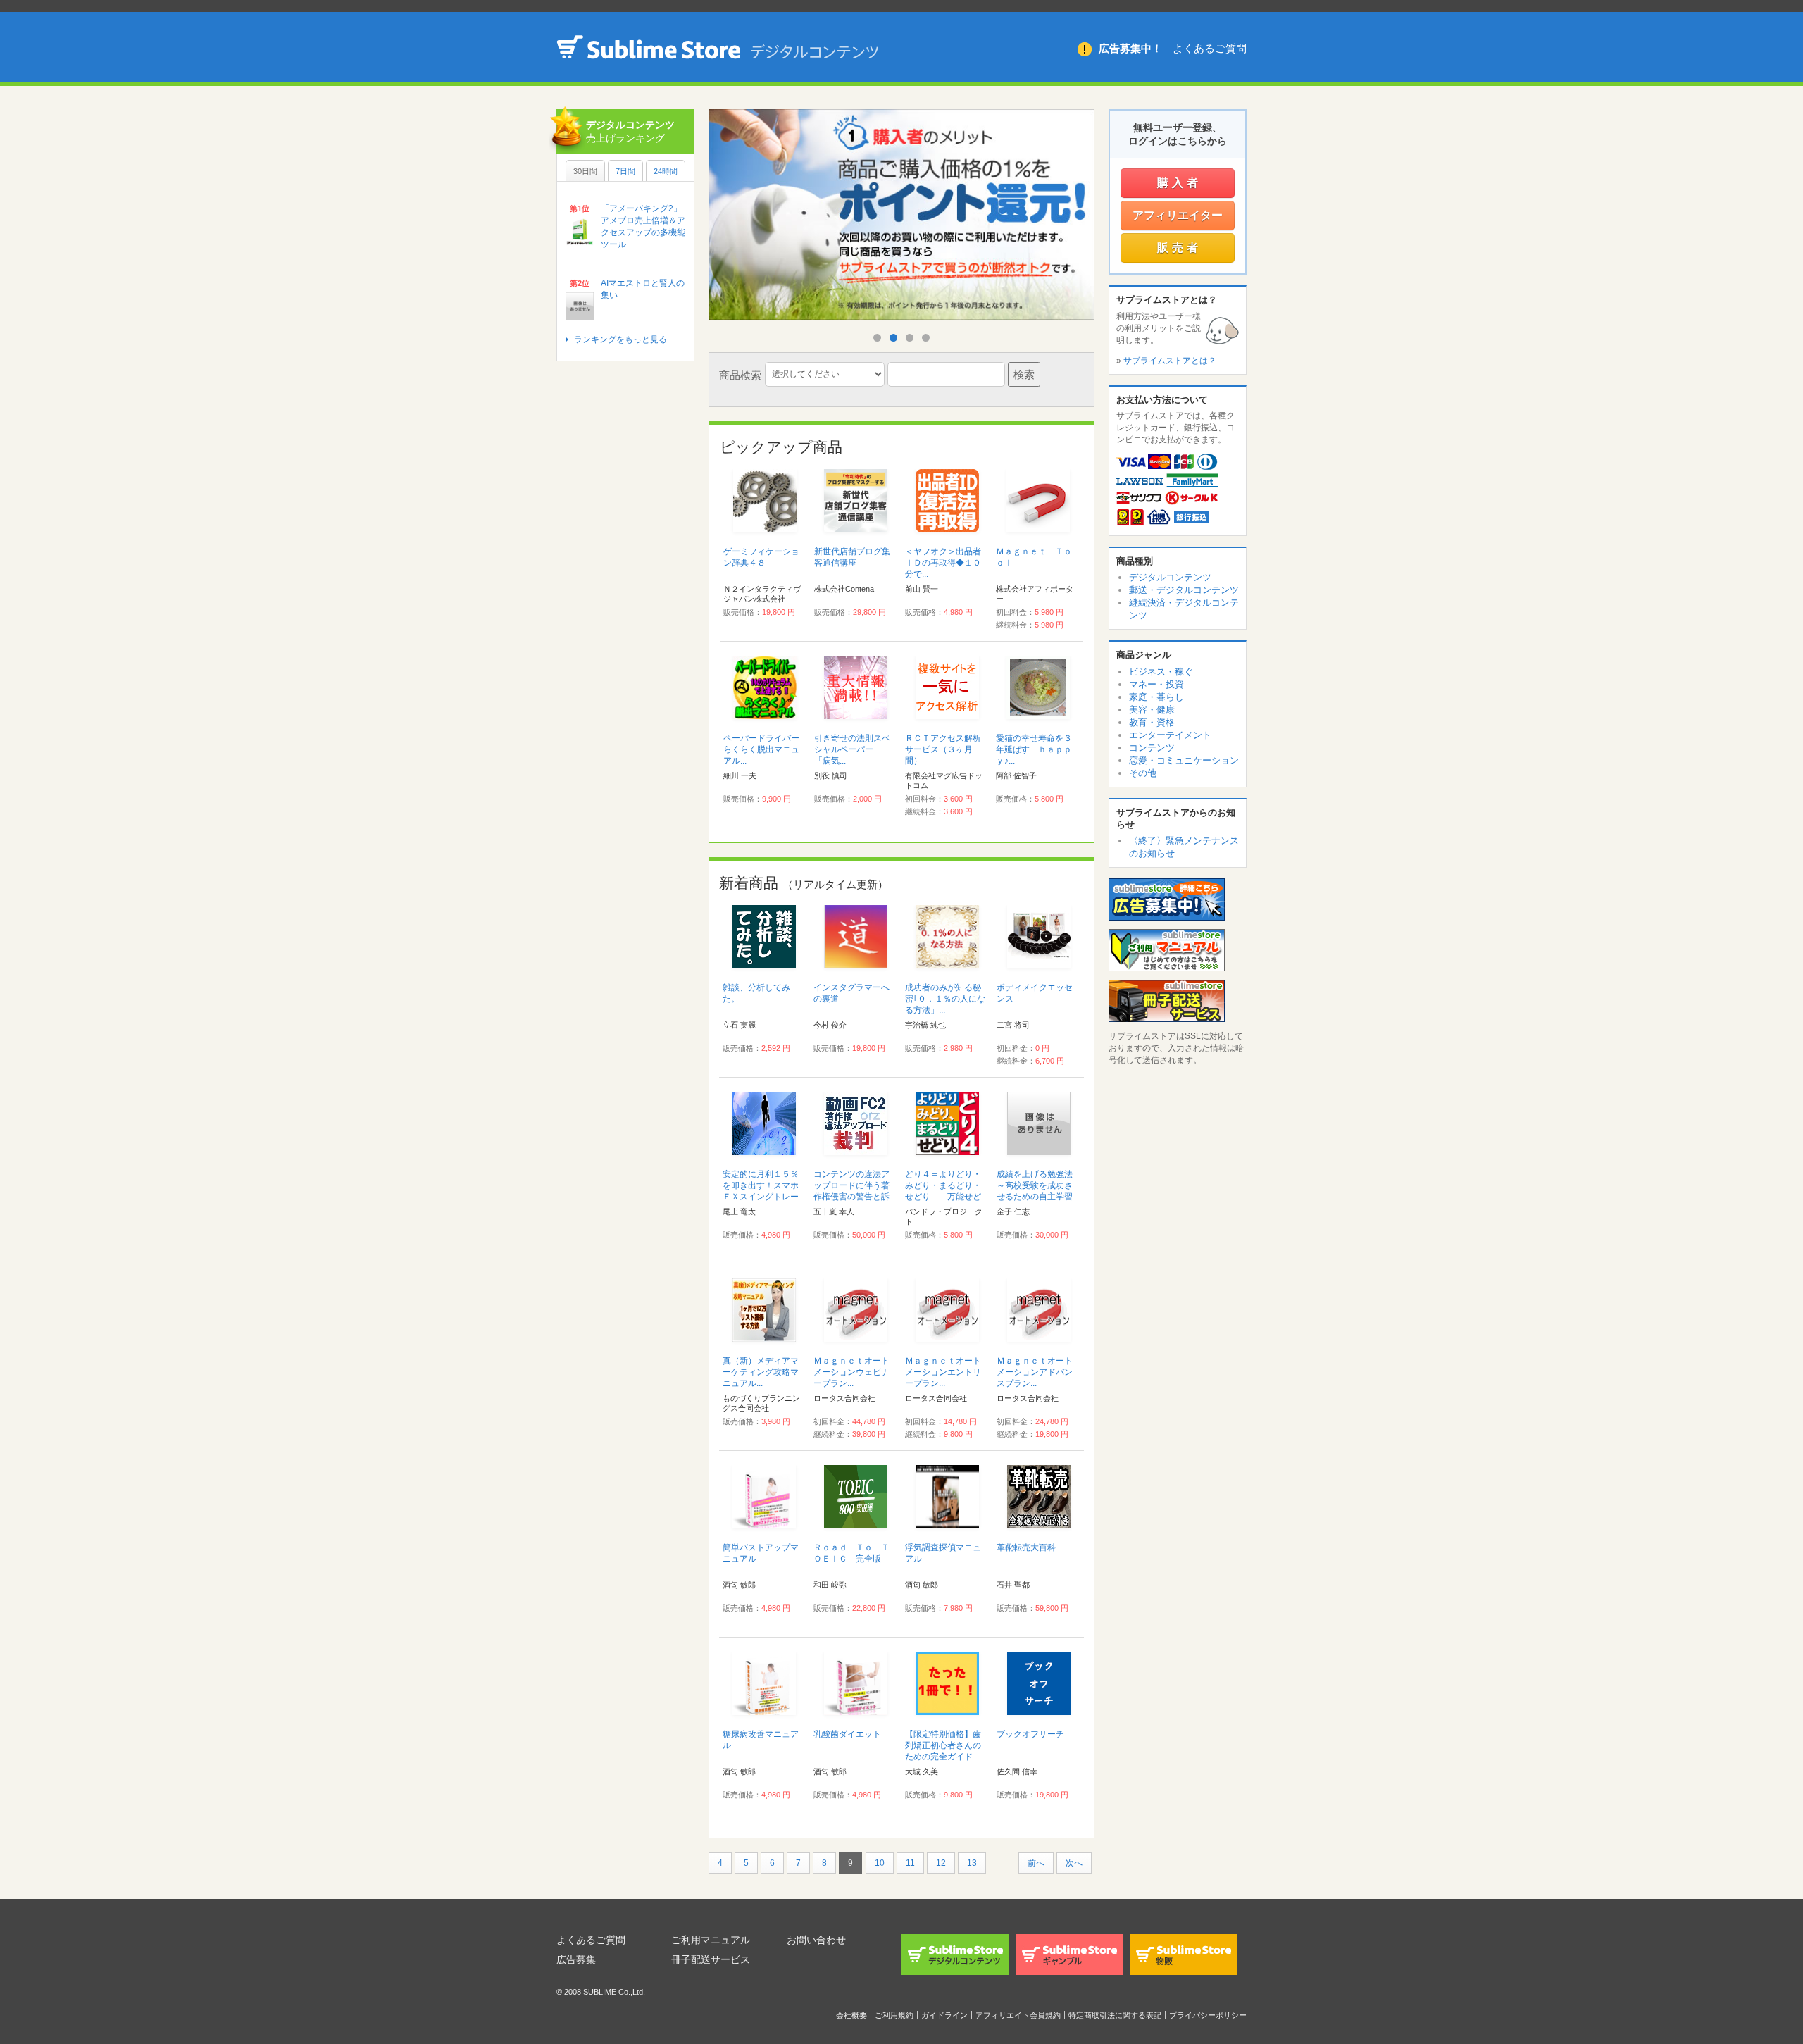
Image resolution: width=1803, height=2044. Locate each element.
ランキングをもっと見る (620, 339)
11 (910, 1863)
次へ (1074, 1863)
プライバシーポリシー (1208, 2015)
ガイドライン (944, 2015)
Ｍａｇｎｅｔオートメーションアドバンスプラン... (1035, 1372)
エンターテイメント (1170, 735)
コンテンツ (1152, 748)
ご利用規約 (894, 2015)
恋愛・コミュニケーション (1184, 760)
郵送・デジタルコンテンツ (1184, 590)
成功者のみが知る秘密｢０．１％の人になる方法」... (945, 999)
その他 (1143, 773)
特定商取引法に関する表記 (1115, 2015)
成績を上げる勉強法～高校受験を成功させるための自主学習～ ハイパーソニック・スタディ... (1035, 1197)
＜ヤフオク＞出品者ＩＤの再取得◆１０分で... (943, 563)
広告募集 (576, 1959)
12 (941, 1863)
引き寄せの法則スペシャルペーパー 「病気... (852, 749)
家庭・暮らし (1156, 697)
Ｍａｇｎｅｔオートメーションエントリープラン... (943, 1372)
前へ (1036, 1863)
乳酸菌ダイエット (847, 1734)
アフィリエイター (1178, 215)
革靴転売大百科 (1026, 1547)
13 (972, 1863)
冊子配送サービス (711, 1959)
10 (880, 1863)
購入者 (1179, 183)
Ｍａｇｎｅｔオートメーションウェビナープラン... (851, 1372)
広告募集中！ (1130, 48)
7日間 (625, 171)
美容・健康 (1152, 710)
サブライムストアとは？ (1170, 361)
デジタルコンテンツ (1170, 577)
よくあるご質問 (1210, 48)
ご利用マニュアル (711, 1940)
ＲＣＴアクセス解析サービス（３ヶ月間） (943, 749)
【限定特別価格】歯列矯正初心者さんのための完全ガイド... (943, 1745)
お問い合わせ (816, 1940)
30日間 (585, 171)
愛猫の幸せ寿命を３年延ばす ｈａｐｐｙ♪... (1034, 749)
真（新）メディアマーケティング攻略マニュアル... (761, 1372)
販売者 (1179, 248)
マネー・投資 (1156, 684)
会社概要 (851, 2015)
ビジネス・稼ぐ (1161, 672)
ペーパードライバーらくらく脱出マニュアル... (761, 749)
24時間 (666, 171)
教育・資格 (1152, 722)
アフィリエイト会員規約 (1018, 2015)
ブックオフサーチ (1030, 1734)
